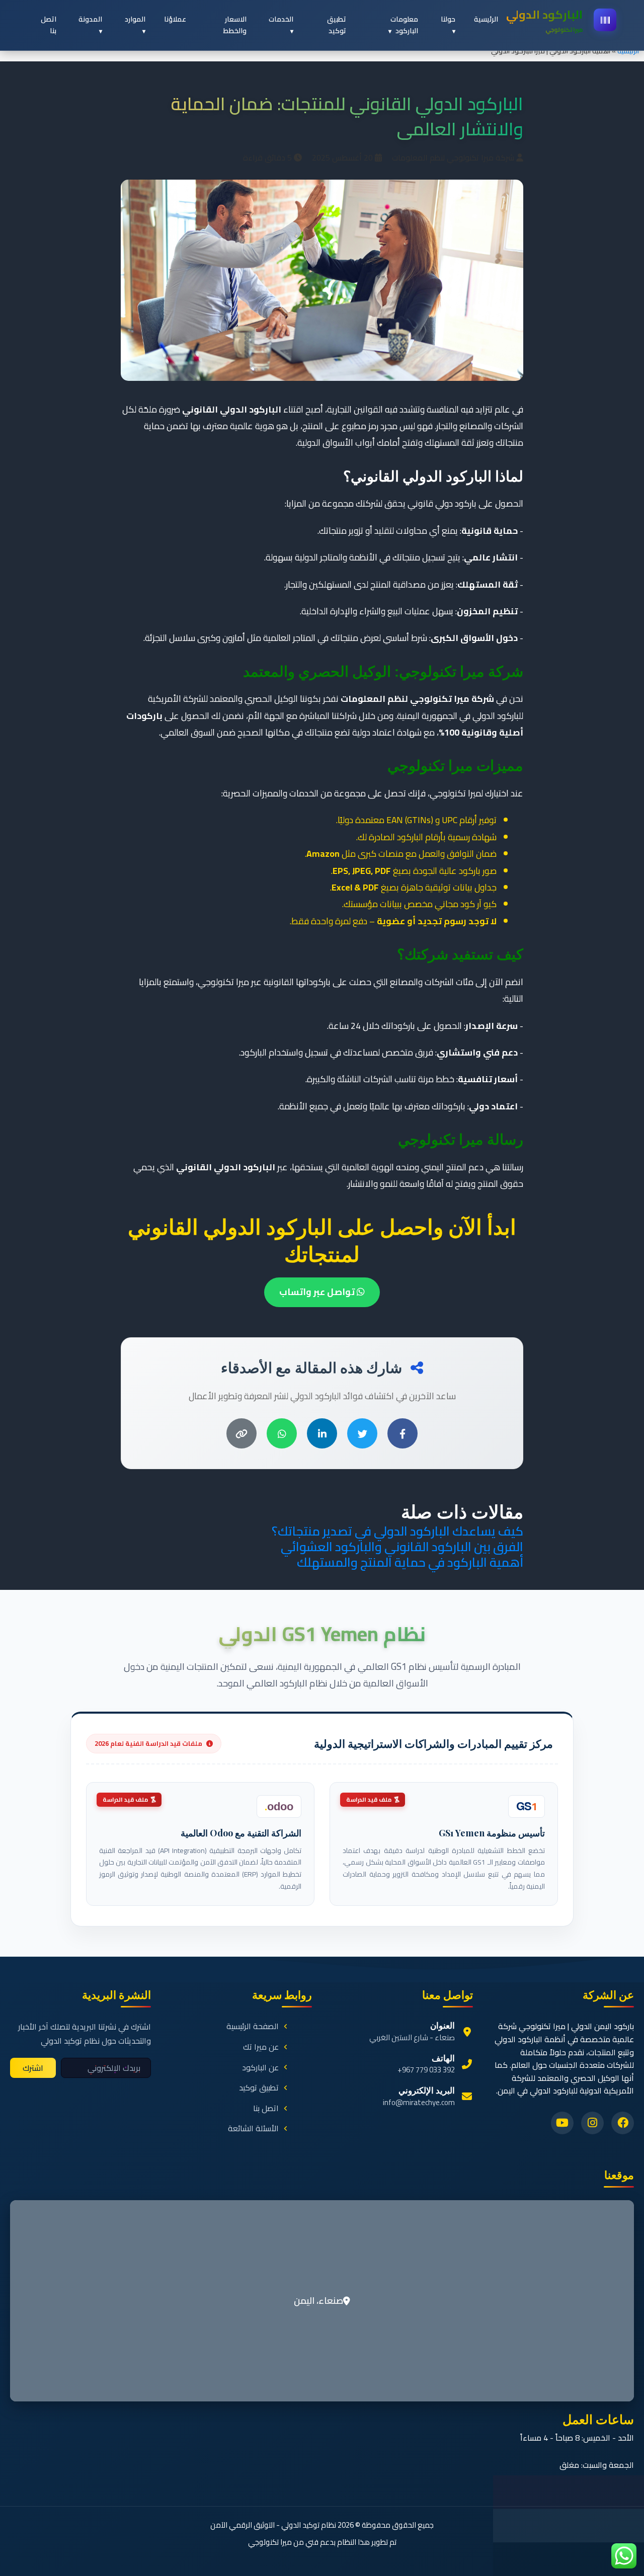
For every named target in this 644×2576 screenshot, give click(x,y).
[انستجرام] (592, 2123)
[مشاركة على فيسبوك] (403, 1433)
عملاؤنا (175, 19)
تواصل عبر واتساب (318, 1292)
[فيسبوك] (623, 2123)
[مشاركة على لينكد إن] (322, 1433)
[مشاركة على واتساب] (282, 1433)
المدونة (90, 19)
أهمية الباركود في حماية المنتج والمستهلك (410, 1562)
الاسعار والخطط (235, 25)
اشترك (33, 2068)
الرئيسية (628, 51)
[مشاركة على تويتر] (362, 1433)
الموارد (135, 19)
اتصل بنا (49, 25)
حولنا (448, 19)
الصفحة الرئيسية (253, 2027)
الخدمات (281, 19)
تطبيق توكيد (337, 25)
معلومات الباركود (404, 25)
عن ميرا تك (261, 2047)
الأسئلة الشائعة (253, 2129)
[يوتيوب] (562, 2123)
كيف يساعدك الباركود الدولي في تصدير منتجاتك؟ (397, 1531)
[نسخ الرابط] (242, 1433)
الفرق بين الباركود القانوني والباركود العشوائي (402, 1546)
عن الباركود (260, 2068)
